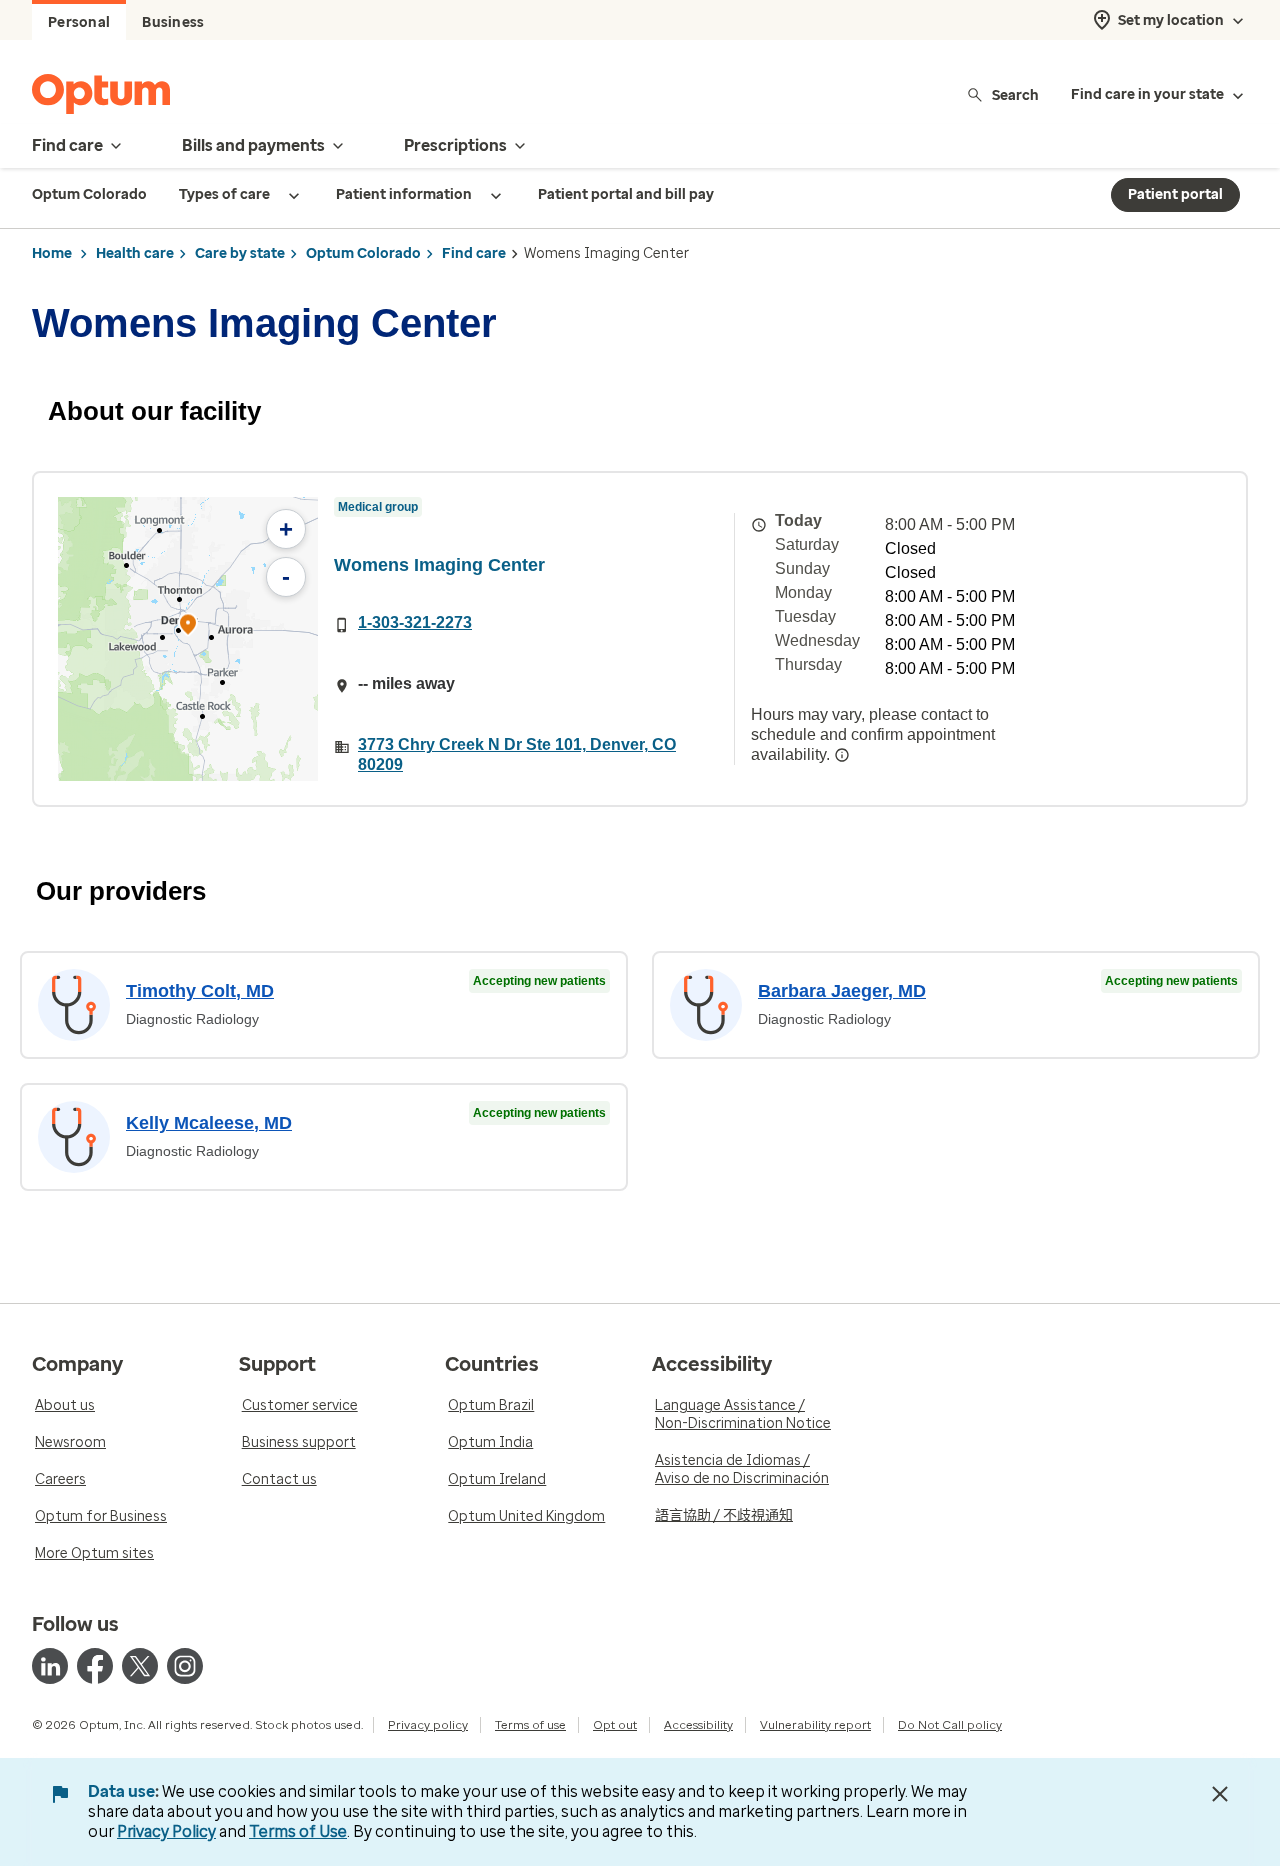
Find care (474, 253)
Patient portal (1175, 194)
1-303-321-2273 (415, 622)
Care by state (240, 253)
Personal (79, 22)
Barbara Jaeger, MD (842, 991)
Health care (135, 253)
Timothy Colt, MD (200, 991)
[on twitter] (140, 1666)
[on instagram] (185, 1666)
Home (52, 253)
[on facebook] (95, 1666)
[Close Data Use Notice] (1220, 1794)
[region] (188, 639)
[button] (188, 627)
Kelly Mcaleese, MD (209, 1123)
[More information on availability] (842, 755)
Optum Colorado (363, 253)
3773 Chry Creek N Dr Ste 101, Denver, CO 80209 (517, 754)
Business (173, 22)
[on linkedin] (50, 1666)
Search (1015, 94)
